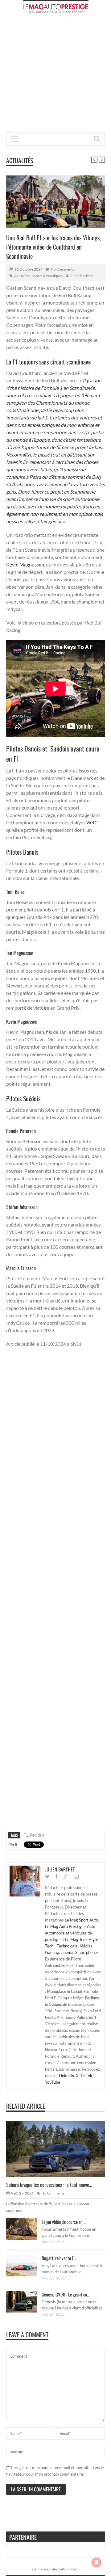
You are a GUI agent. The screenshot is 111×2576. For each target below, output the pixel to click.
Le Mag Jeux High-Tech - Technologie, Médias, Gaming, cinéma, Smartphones (72, 1946)
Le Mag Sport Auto (81, 1920)
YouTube (53, 2082)
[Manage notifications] (97, 2562)
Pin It (13, 1845)
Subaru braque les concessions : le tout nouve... (49, 2185)
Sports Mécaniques (47, 276)
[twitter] (47, 1877)
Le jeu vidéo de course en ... (64, 2222)
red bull (37, 1835)
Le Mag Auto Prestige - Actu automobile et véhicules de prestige (70, 1933)
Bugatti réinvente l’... (59, 2258)
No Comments (62, 269)
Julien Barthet (81, 276)
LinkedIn (66, 2076)
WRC (92, 822)
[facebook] (56, 1877)
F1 (26, 1835)
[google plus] (66, 1877)
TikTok (86, 2076)
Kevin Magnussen (25, 564)
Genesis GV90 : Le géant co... (66, 2294)
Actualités (20, 160)
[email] (76, 1877)
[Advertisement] (55, 75)
